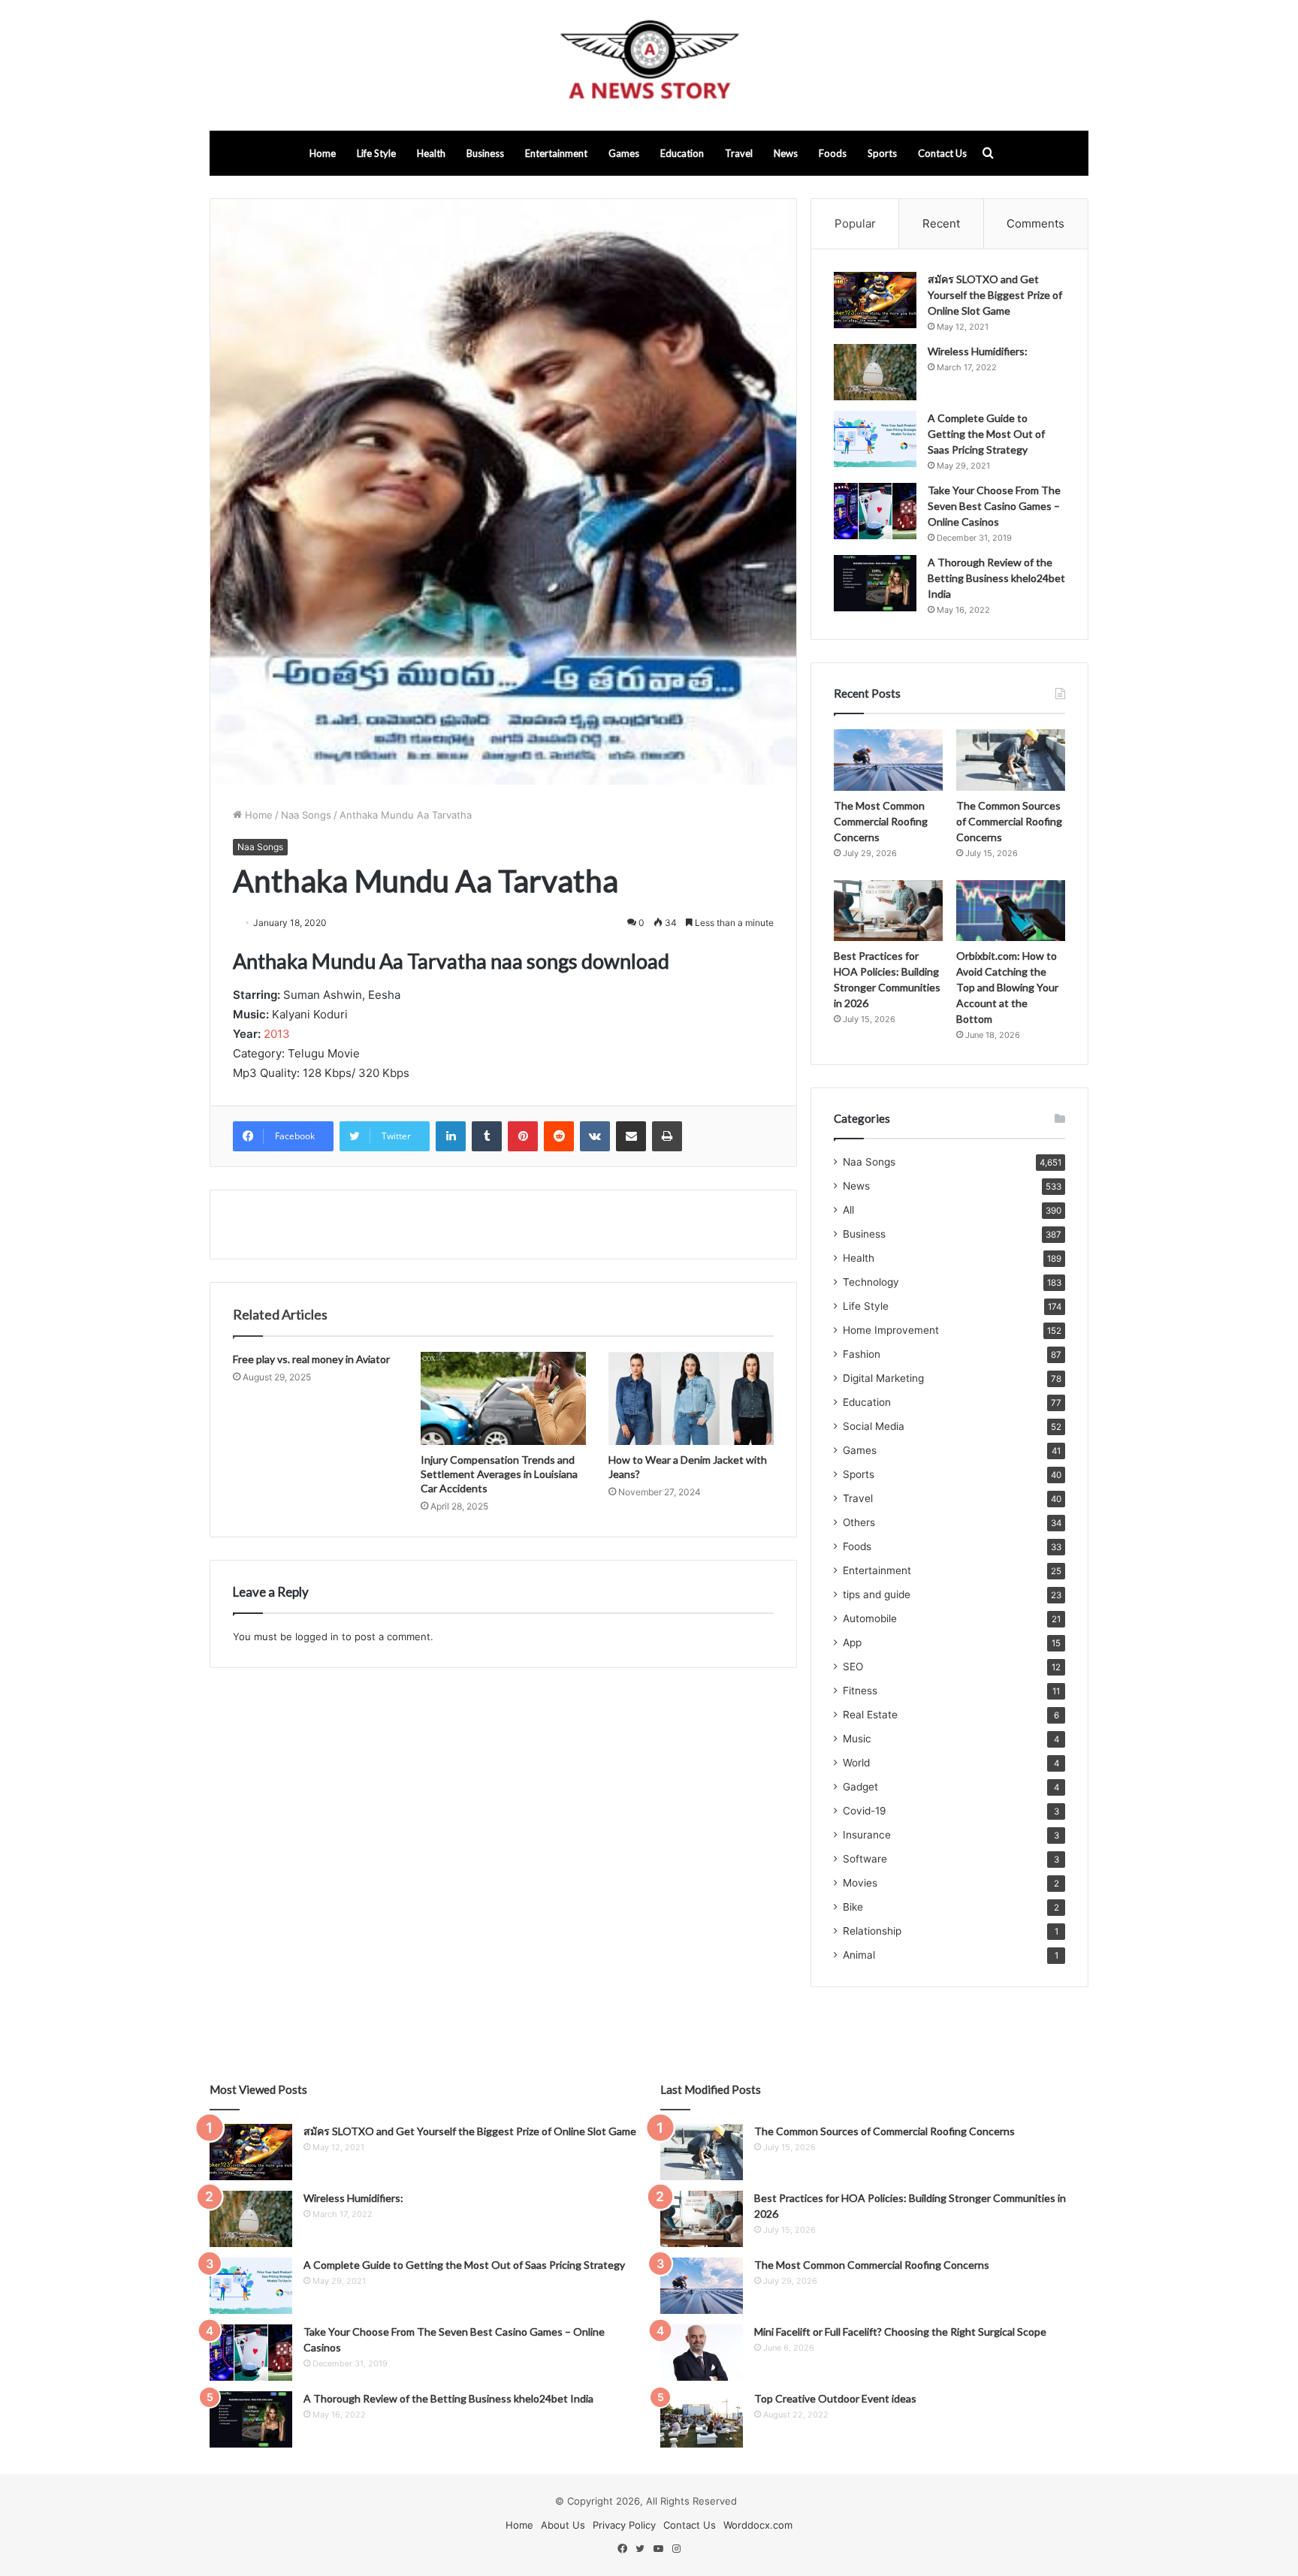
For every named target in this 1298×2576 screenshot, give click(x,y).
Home (323, 153)
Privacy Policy (624, 2525)
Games (624, 153)
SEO (853, 1667)
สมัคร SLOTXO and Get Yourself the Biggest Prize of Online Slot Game (995, 295)
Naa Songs (306, 815)
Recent (941, 223)
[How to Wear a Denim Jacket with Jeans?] (691, 1398)
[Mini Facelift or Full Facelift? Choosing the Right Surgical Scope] (702, 2353)
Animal (859, 1955)
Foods (833, 153)
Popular (855, 223)
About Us (563, 2525)
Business (485, 153)
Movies (860, 1883)
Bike (853, 1907)
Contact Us (942, 153)
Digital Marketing (883, 1378)
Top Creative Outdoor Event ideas (835, 2398)
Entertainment (556, 153)
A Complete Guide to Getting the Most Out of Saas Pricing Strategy (986, 434)
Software (865, 1859)
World (856, 1763)
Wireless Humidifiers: (978, 351)
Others (859, 1522)
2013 (277, 1034)
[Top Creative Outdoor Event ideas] (702, 2419)
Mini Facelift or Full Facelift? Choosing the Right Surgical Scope (900, 2332)
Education (682, 153)
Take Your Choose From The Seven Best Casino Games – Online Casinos (994, 506)
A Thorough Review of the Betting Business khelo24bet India (996, 578)
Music (857, 1739)
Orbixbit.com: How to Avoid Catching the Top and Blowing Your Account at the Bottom (1007, 987)
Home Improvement (891, 1330)
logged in (317, 1636)
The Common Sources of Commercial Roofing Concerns (1009, 821)
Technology (871, 1282)
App (852, 1642)
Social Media (874, 1426)
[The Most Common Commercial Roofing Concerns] (888, 760)
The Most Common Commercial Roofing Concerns (881, 821)
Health (431, 153)
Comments (1035, 223)
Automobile (870, 1618)
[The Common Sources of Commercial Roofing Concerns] (1011, 760)
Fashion (862, 1354)
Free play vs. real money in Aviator (311, 1359)
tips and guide (877, 1594)
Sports (882, 153)
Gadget (860, 1787)
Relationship (872, 1931)
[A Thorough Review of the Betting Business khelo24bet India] (875, 583)
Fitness (860, 1691)
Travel (739, 153)
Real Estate (870, 1715)
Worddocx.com (758, 2525)
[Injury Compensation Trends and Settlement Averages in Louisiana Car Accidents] (503, 1398)
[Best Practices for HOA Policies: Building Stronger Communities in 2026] (888, 911)
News (786, 153)
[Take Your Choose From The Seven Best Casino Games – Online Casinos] (875, 511)
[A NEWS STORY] (649, 65)
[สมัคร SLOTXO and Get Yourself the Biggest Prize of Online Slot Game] (875, 300)
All (848, 1210)
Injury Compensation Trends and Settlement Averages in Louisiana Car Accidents (499, 1474)
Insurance (867, 1835)
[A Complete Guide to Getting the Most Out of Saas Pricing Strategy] (875, 439)
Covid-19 (865, 1811)
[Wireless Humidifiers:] (875, 372)
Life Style (376, 153)
